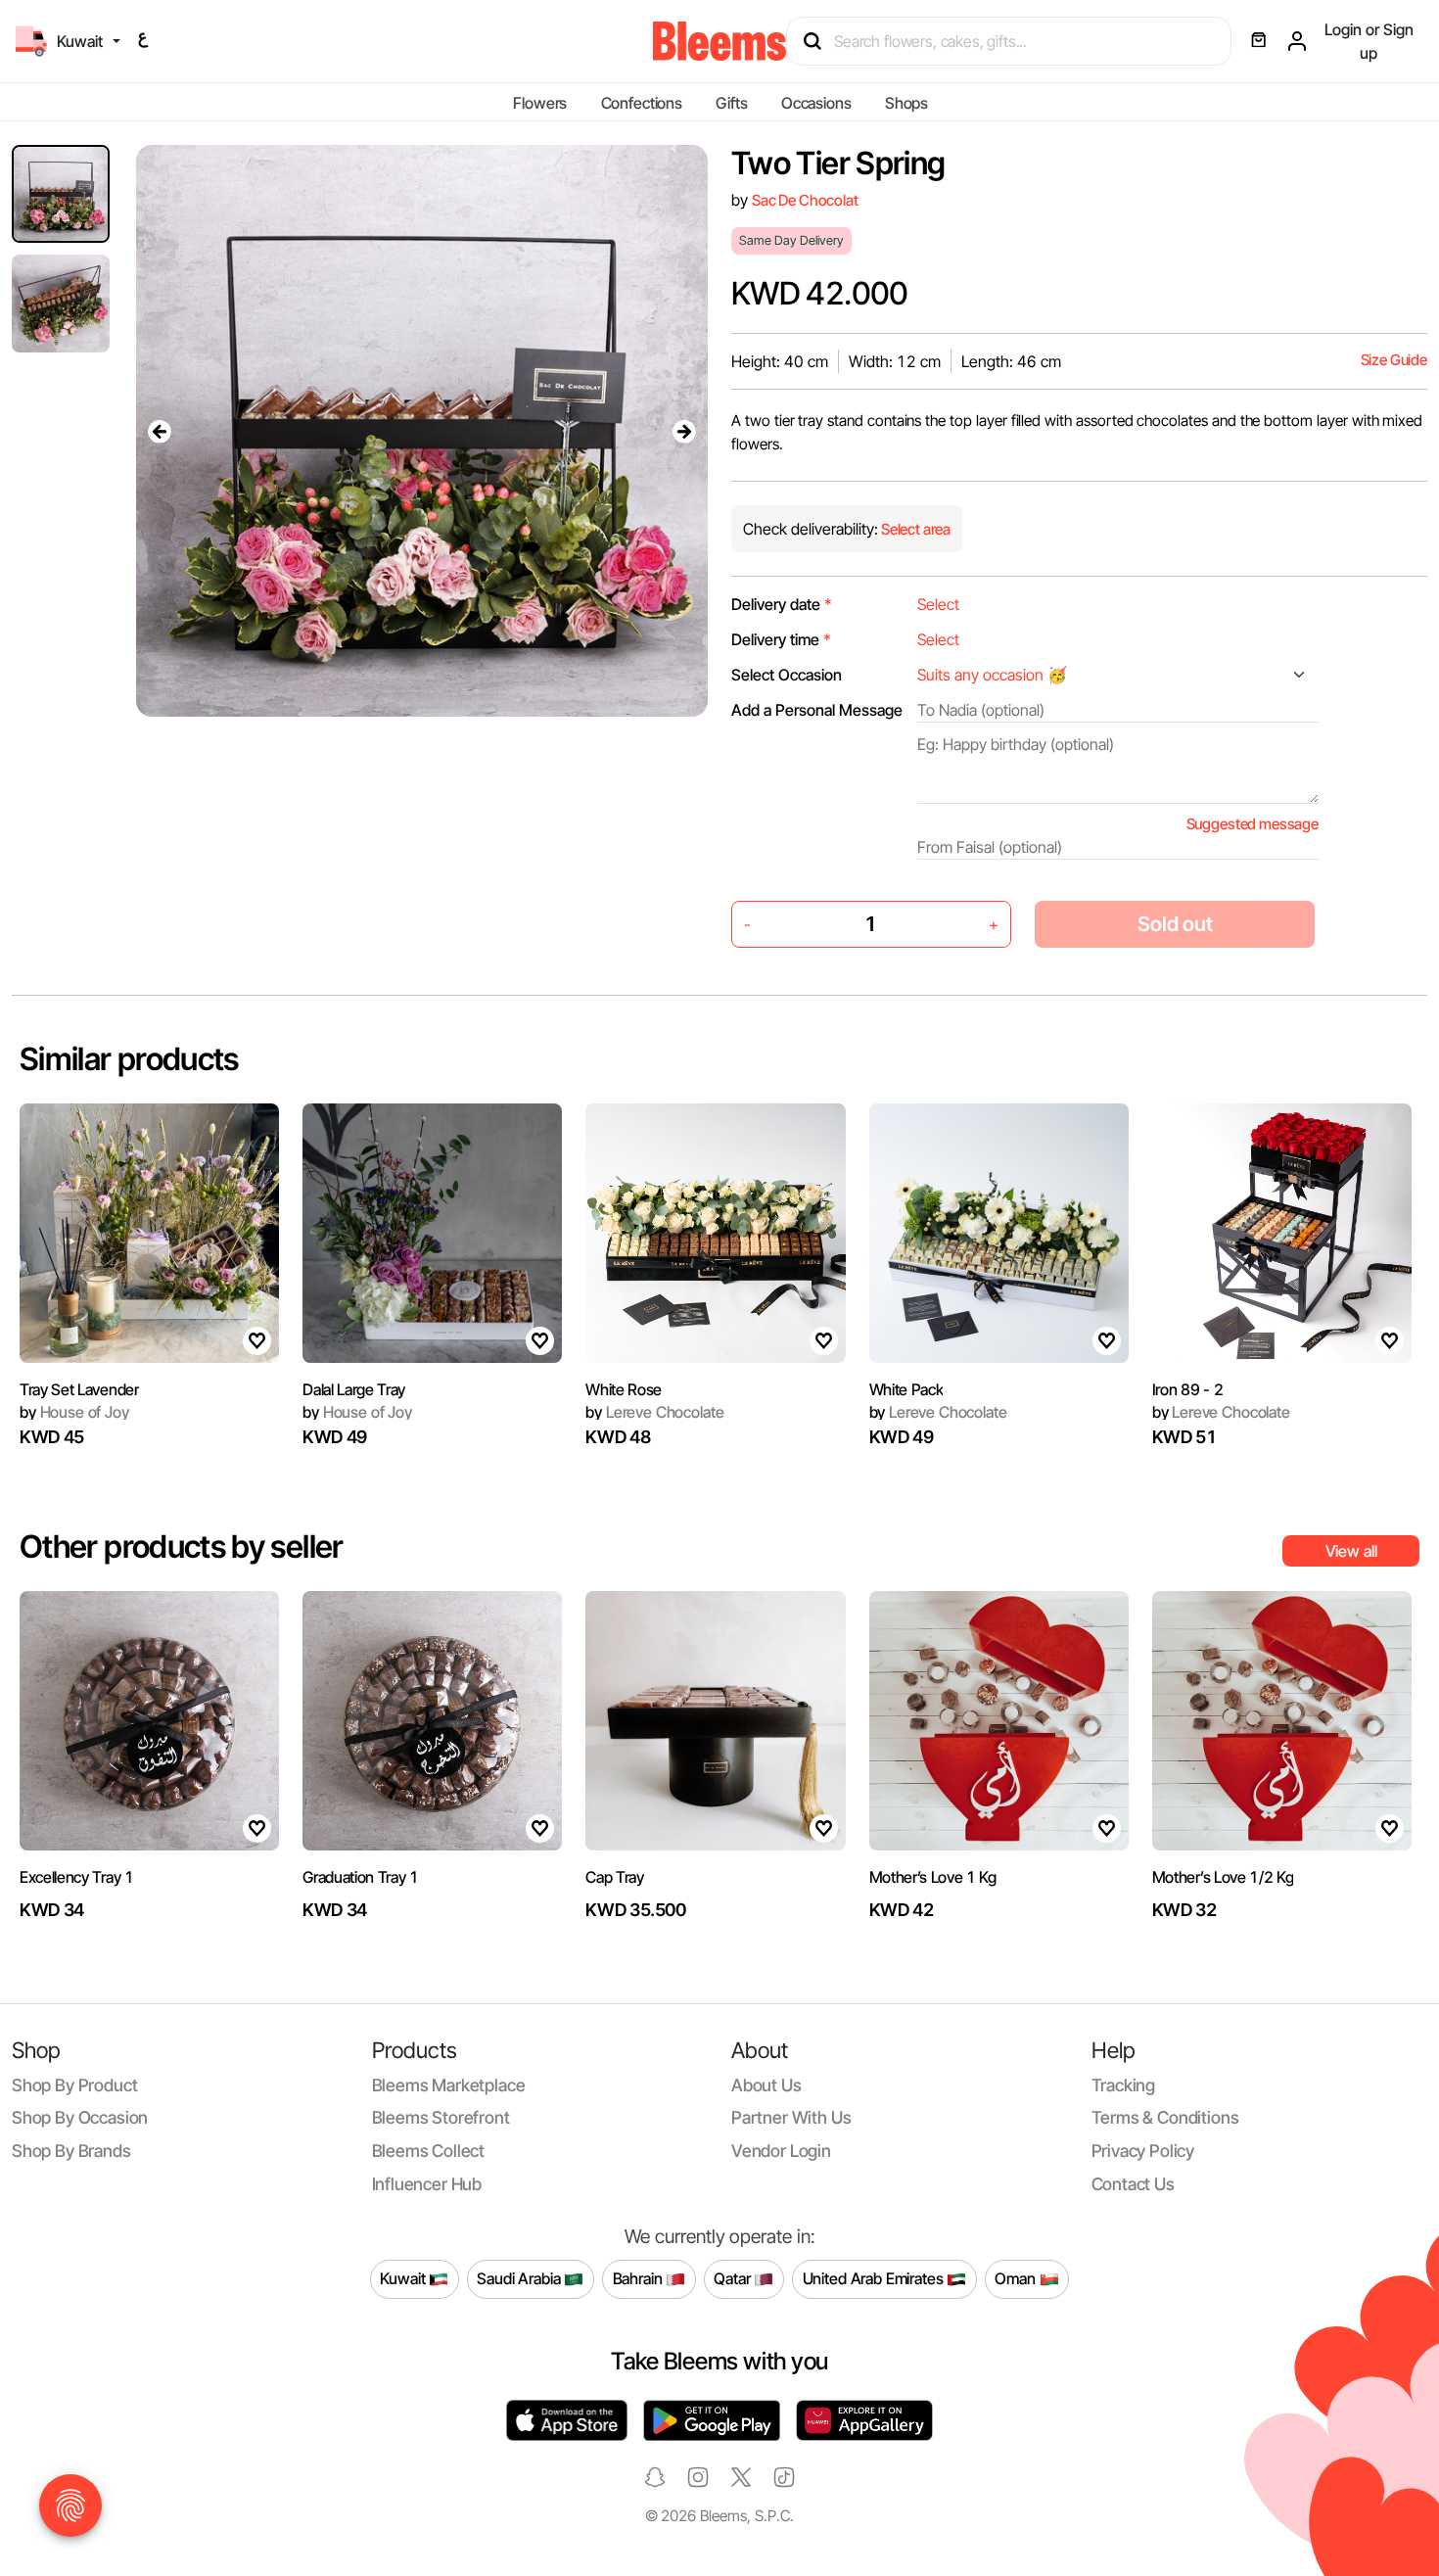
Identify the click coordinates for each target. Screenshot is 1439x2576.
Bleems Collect (429, 2151)
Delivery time (781, 639)
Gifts (731, 103)
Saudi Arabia (520, 2278)
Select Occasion (787, 675)
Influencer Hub (427, 2184)
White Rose (624, 1389)
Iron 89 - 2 (1187, 1389)
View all (1351, 1551)
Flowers (540, 103)
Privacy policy (1143, 2151)
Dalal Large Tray (354, 1389)
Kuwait (404, 2278)
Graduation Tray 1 (361, 1877)
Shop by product (74, 2085)
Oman (1017, 2278)
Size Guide (1394, 360)
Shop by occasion (80, 2117)
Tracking (1124, 2085)
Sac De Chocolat (805, 200)
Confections (642, 103)
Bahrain (640, 2278)
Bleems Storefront (441, 2117)
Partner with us (791, 2117)
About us (766, 2085)
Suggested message (1253, 824)
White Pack (906, 1389)
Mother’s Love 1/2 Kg (1223, 1877)
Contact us (1133, 2184)
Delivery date (782, 604)
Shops (906, 103)
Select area (914, 529)
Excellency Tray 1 (77, 1877)
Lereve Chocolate (654, 1412)
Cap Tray (614, 1877)
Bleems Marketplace (449, 2085)
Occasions (816, 103)
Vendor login (781, 2151)
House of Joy (74, 1412)
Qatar (734, 2278)
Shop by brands (71, 2151)
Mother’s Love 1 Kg (933, 1877)
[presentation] (160, 431)
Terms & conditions (1165, 2117)
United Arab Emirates (875, 2278)
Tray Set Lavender (79, 1389)
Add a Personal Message (817, 710)
